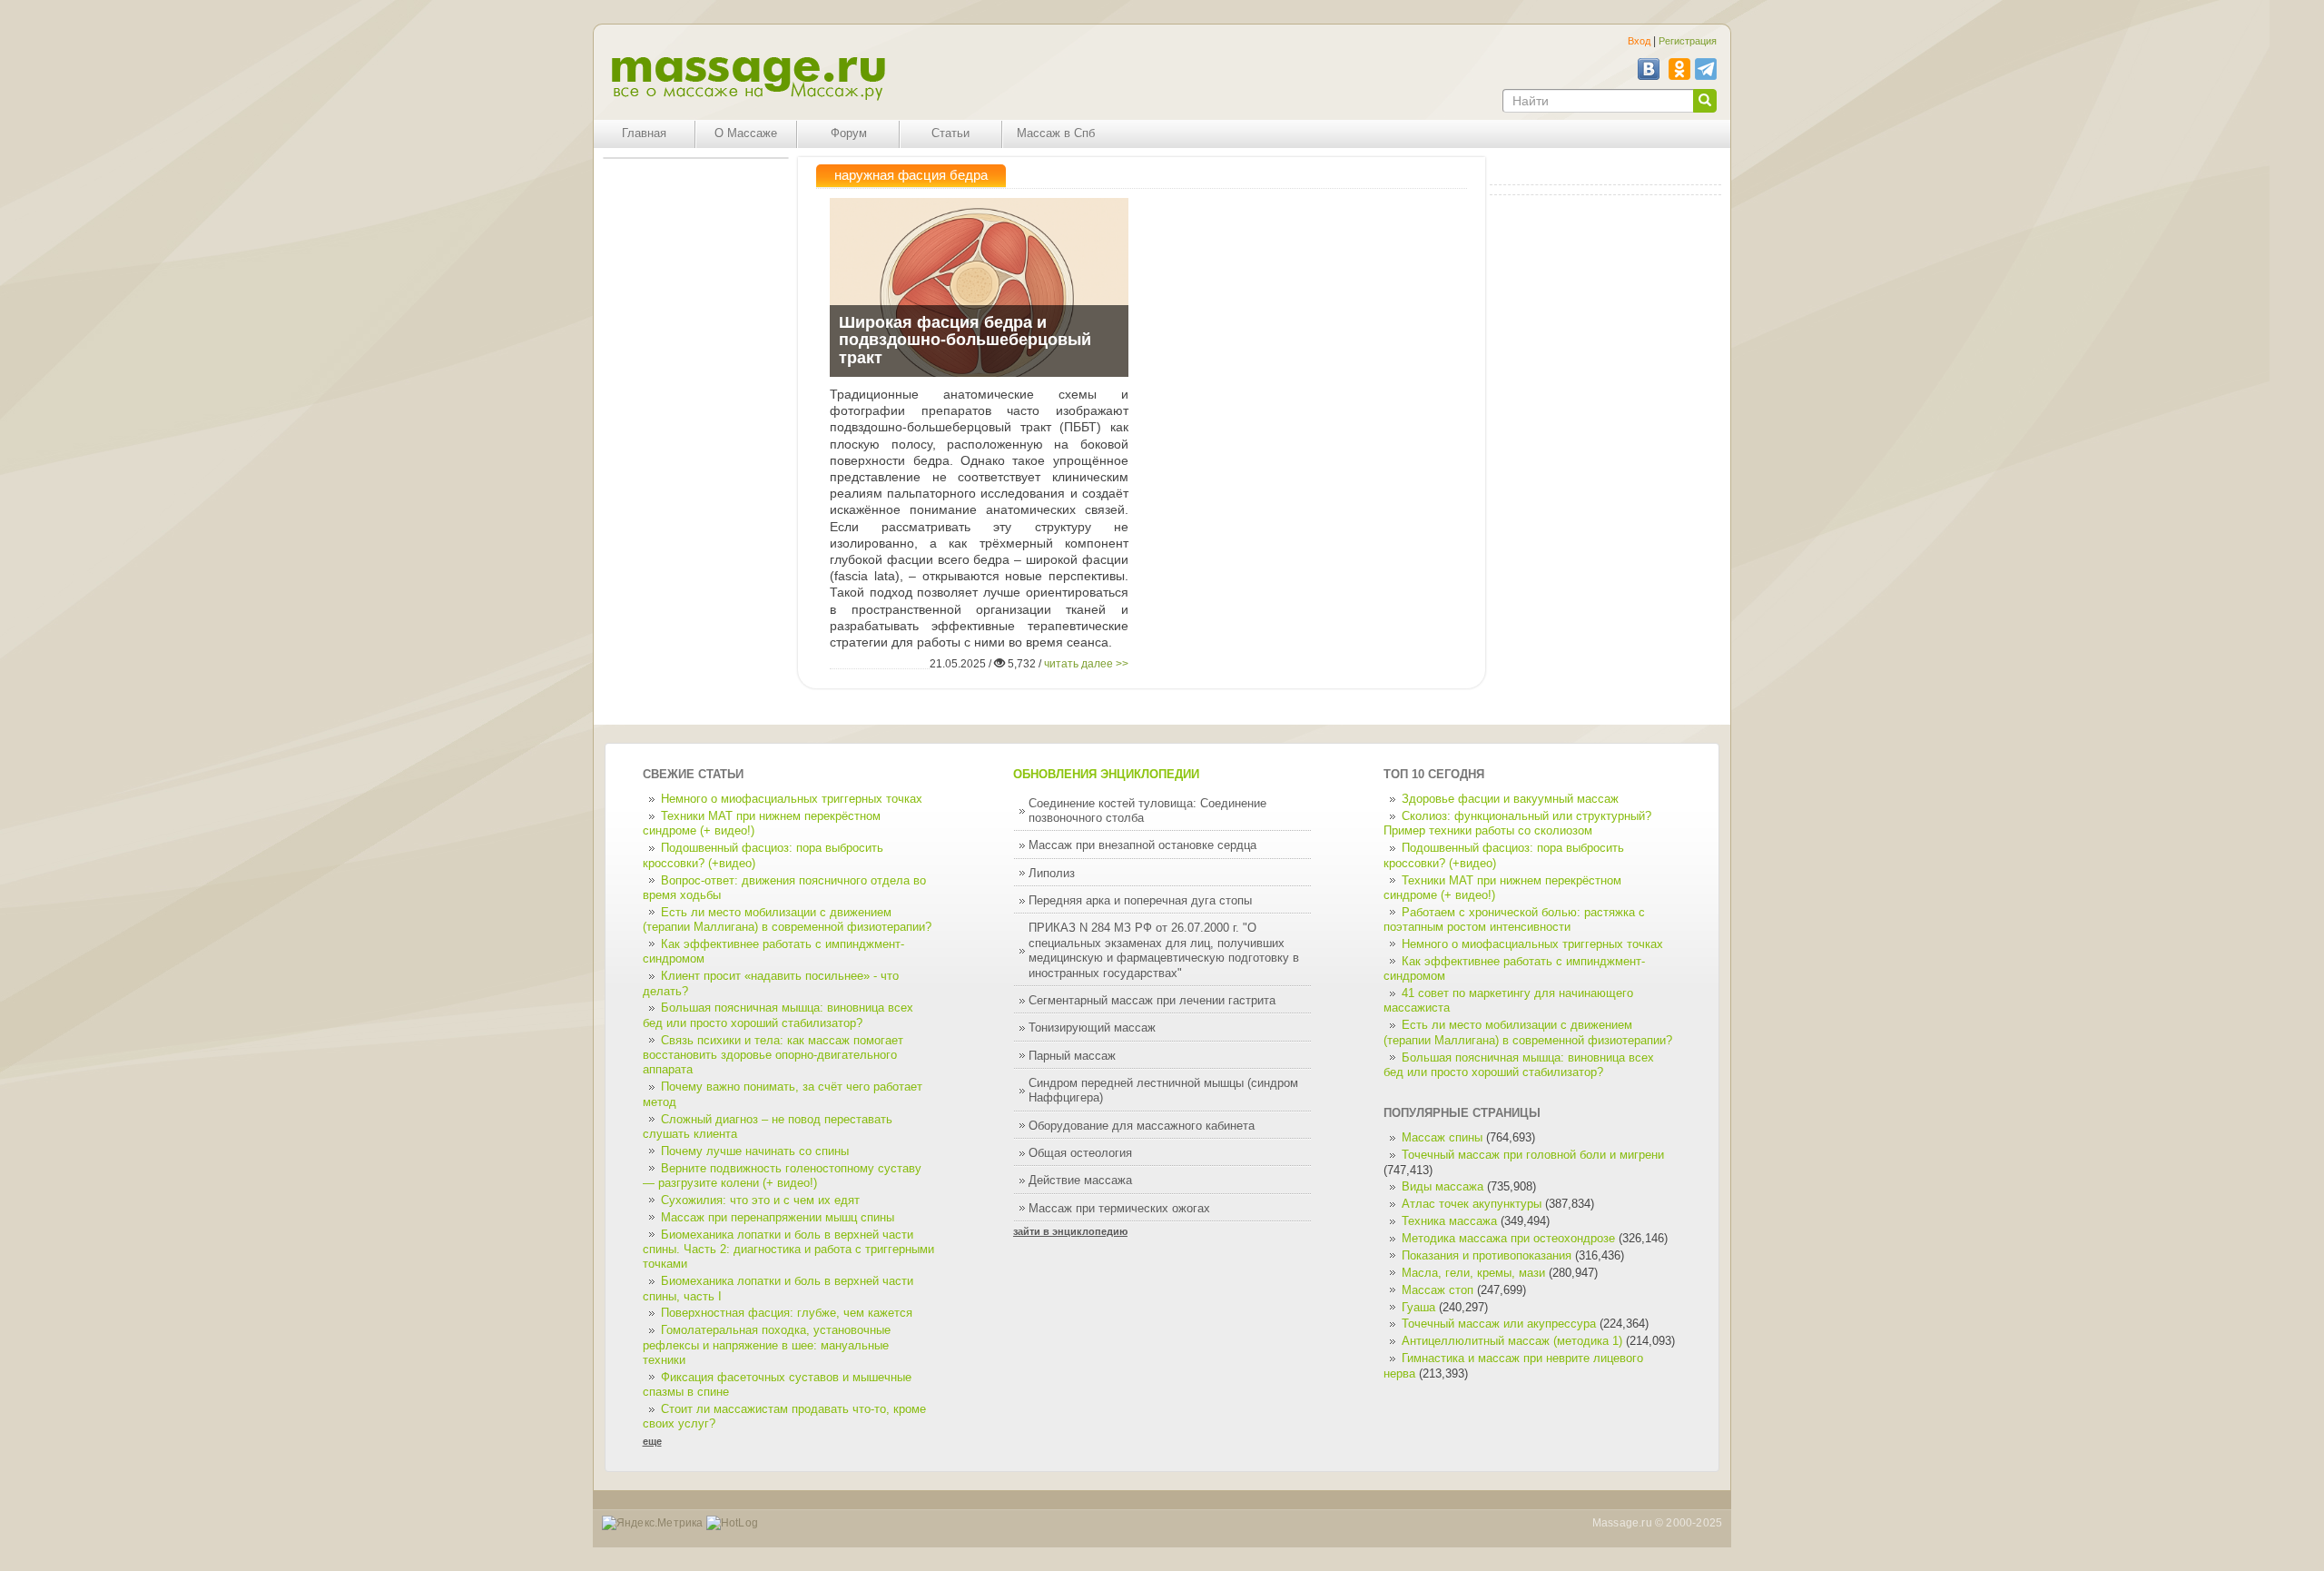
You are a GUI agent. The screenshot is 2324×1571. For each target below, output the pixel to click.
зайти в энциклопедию (1070, 1231)
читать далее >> (1086, 664)
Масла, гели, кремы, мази (1473, 1273)
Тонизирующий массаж (1092, 1028)
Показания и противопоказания (1487, 1256)
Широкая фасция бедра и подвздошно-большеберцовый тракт (965, 341)
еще (652, 1441)
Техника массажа (1449, 1221)
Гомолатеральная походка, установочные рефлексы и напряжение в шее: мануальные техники (767, 1345)
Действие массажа (1080, 1181)
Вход (1639, 41)
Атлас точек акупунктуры (1472, 1204)
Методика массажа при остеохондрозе (1508, 1239)
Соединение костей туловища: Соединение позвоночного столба (1147, 811)
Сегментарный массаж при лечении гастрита (1152, 1001)
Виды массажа (1443, 1187)
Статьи (950, 133)
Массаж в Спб (1056, 133)
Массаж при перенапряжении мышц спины (778, 1218)
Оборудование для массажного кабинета (1142, 1126)
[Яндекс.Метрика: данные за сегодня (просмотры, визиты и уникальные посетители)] (653, 1523)
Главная (644, 133)
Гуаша (1420, 1308)
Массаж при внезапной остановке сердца (1142, 845)
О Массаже (746, 133)
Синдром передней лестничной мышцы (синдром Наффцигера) (1163, 1091)
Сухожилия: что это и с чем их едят (760, 1200)
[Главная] (748, 79)
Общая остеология (1080, 1153)
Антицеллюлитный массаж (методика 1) (1512, 1341)
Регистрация (1688, 41)
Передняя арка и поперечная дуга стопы (1140, 901)
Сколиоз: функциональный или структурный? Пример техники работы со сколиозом (1517, 824)
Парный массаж (1072, 1056)
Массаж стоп (1438, 1290)
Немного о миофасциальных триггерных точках (792, 799)
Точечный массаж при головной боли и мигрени (1533, 1155)
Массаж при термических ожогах (1119, 1209)
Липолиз (1052, 874)
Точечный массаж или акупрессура (1499, 1324)
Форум (849, 133)
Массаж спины (1442, 1138)
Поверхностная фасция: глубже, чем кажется (787, 1313)
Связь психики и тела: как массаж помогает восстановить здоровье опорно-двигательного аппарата (773, 1056)
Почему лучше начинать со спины (755, 1151)
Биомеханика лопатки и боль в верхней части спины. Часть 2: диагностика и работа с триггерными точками (788, 1250)
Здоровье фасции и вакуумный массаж (1510, 799)
